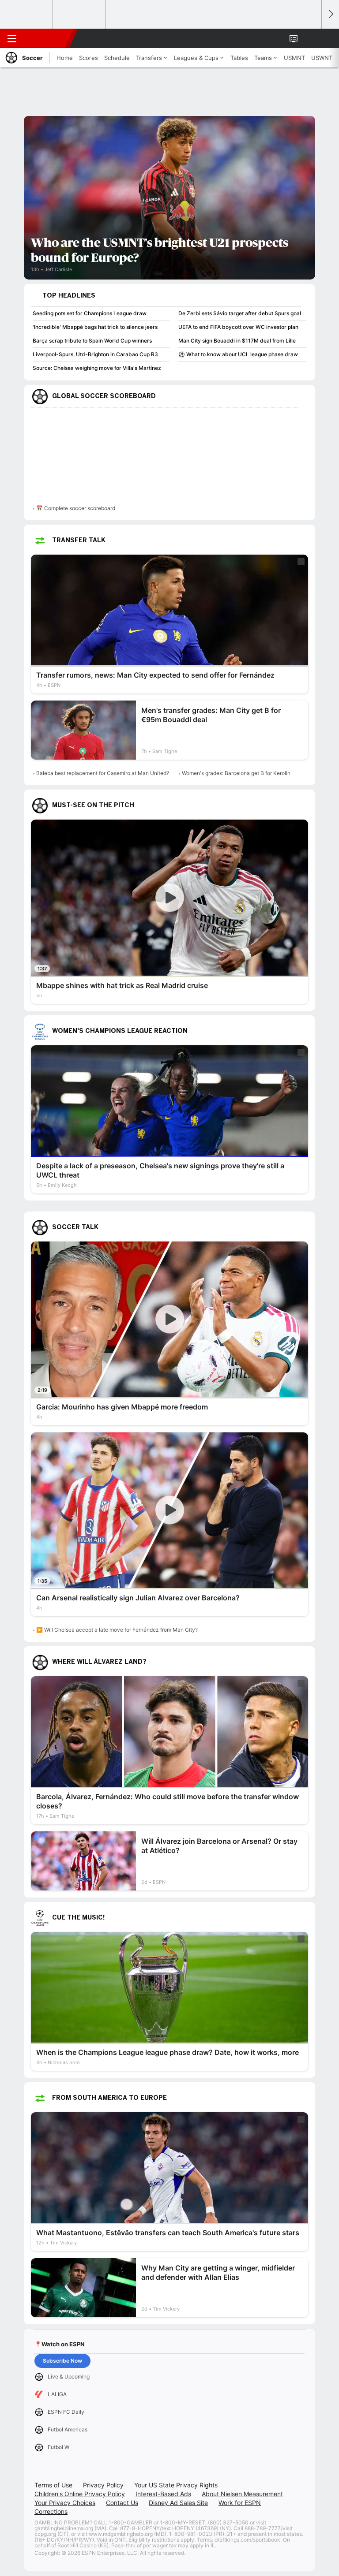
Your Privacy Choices (65, 2503)
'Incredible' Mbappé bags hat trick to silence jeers (95, 327)
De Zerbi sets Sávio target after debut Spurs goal (240, 313)
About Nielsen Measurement (242, 2494)
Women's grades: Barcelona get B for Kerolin (236, 773)
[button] (310, 38)
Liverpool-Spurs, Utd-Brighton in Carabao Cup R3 (95, 354)
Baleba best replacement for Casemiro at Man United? (103, 773)
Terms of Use (53, 2485)
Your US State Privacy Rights (176, 2485)
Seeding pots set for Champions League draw (90, 313)
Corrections (51, 2511)
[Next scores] (330, 14)
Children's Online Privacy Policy (80, 2494)
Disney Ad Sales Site (178, 2503)
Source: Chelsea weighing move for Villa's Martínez (97, 368)
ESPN (47, 38)
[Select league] (27, 15)
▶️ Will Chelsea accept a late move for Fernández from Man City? (117, 1630)
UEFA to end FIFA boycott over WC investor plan (238, 327)
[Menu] (12, 38)
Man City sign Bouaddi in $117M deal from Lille (237, 341)
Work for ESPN (240, 2503)
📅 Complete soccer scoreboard (76, 508)
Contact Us (122, 2503)
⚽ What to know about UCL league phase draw (238, 354)
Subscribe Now (62, 2361)
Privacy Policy (103, 2485)
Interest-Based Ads (163, 2494)
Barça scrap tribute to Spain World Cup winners (92, 341)
